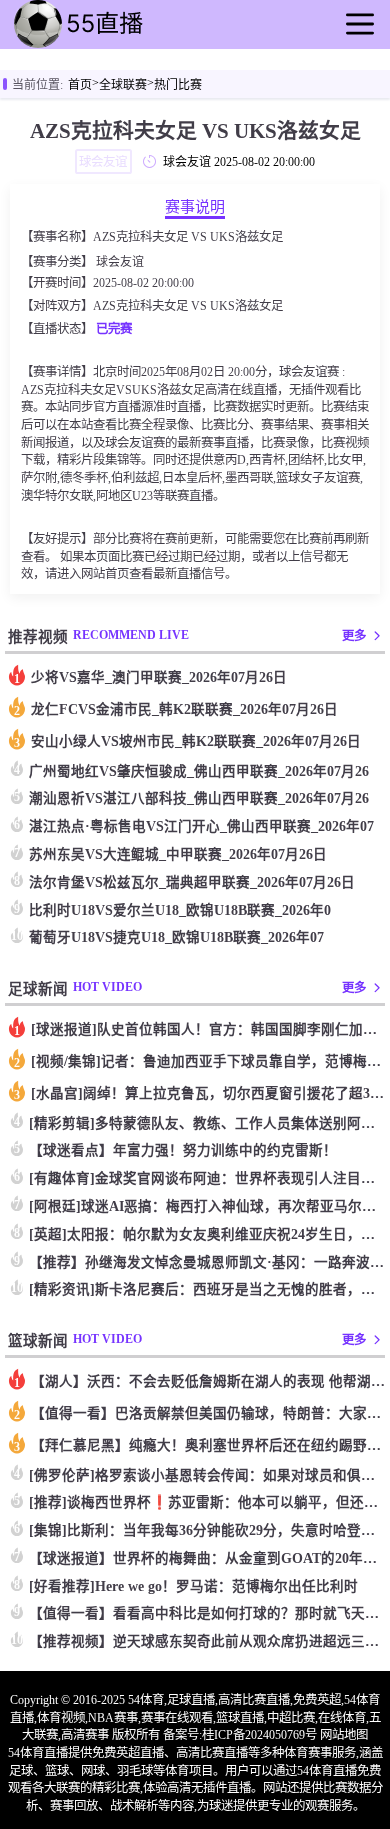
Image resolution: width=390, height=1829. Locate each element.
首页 (80, 85)
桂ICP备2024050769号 (259, 1735)
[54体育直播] (110, 46)
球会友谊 (120, 262)
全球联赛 (123, 85)
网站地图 (344, 1735)
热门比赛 (178, 85)
